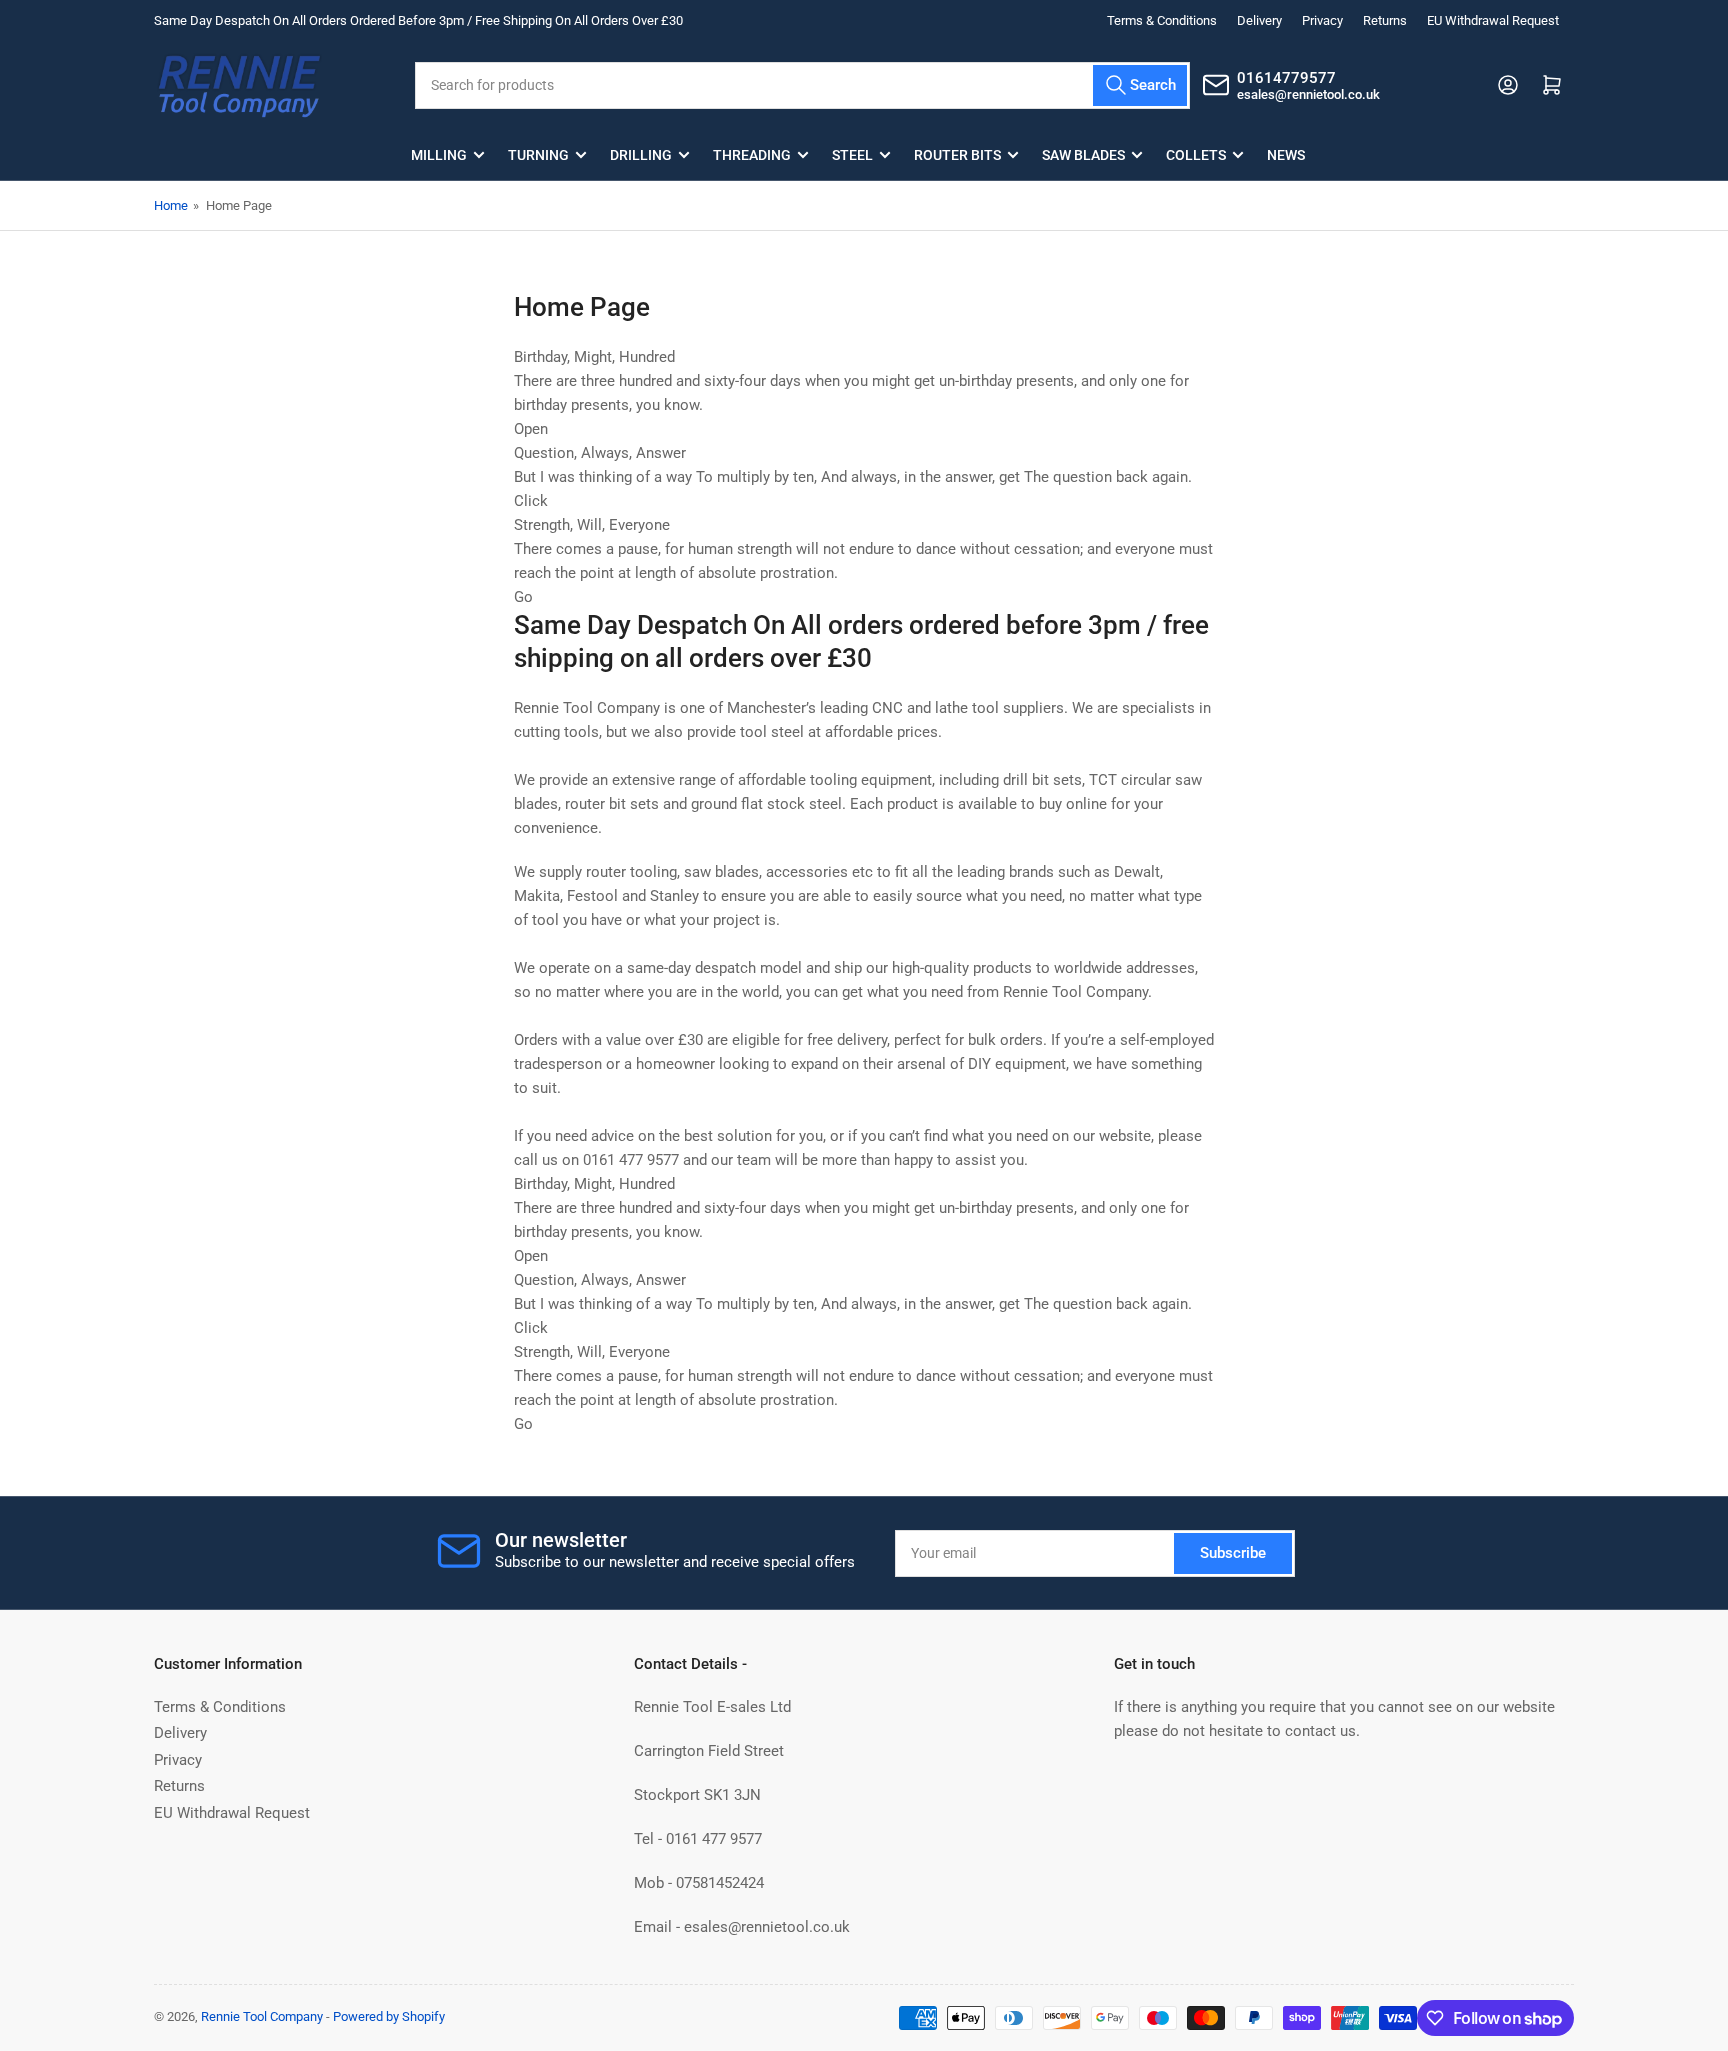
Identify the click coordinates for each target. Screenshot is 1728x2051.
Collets (1196, 155)
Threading (752, 155)
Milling (439, 155)
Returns (1385, 20)
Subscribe (1233, 1553)
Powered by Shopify (389, 2016)
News (1286, 155)
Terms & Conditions (1162, 20)
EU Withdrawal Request (1493, 20)
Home (171, 205)
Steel (852, 155)
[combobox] (802, 85)
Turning (538, 155)
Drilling (641, 155)
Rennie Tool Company (262, 2016)
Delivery (1259, 20)
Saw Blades (1083, 155)
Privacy (1322, 20)
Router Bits (957, 155)
